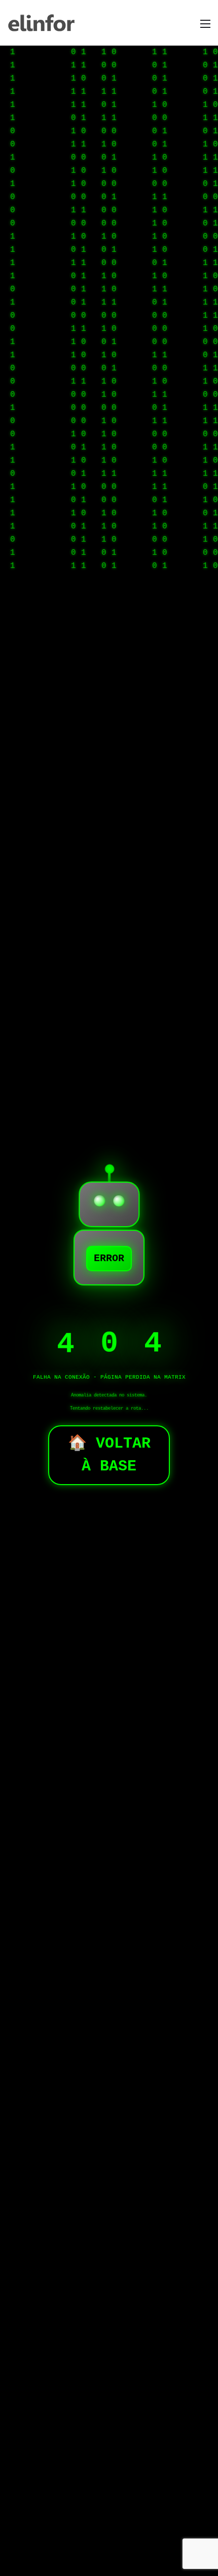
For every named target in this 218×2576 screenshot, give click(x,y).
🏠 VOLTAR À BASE (109, 1455)
